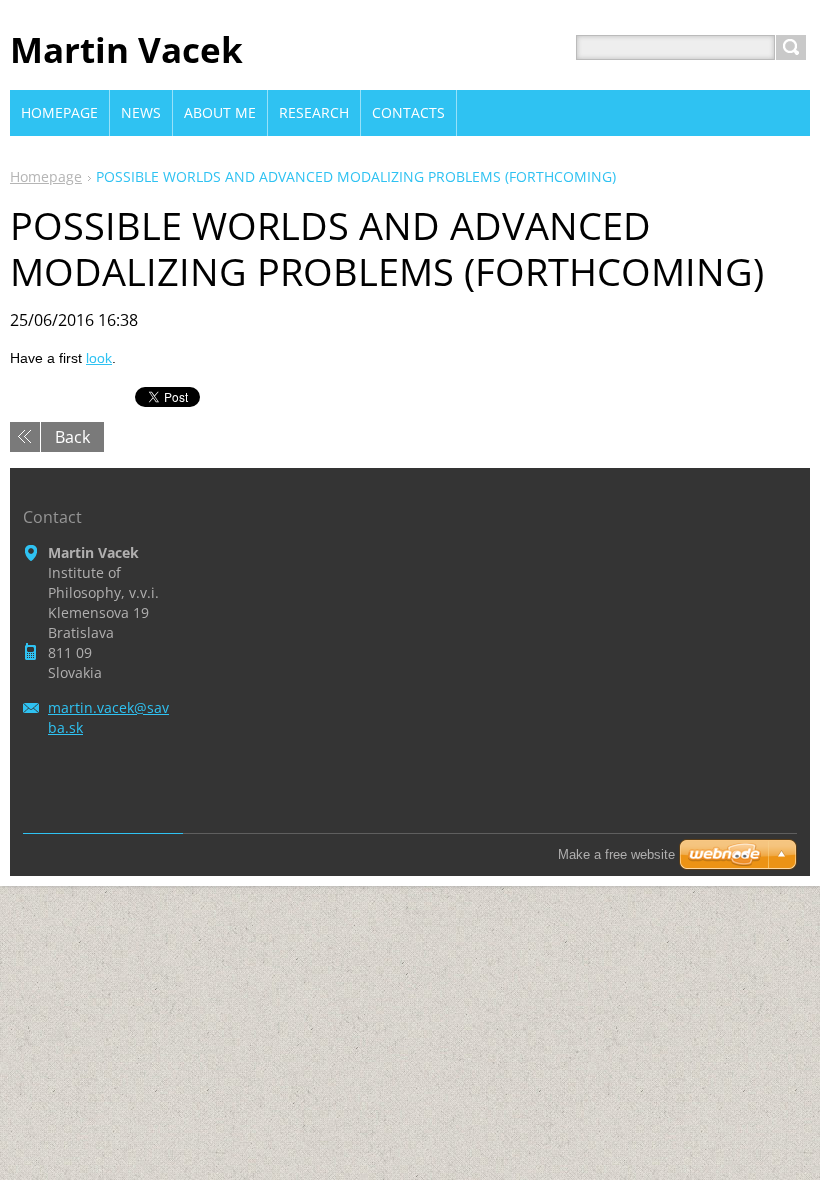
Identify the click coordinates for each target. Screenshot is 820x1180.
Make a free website (616, 854)
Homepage (46, 176)
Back (72, 437)
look (99, 358)
